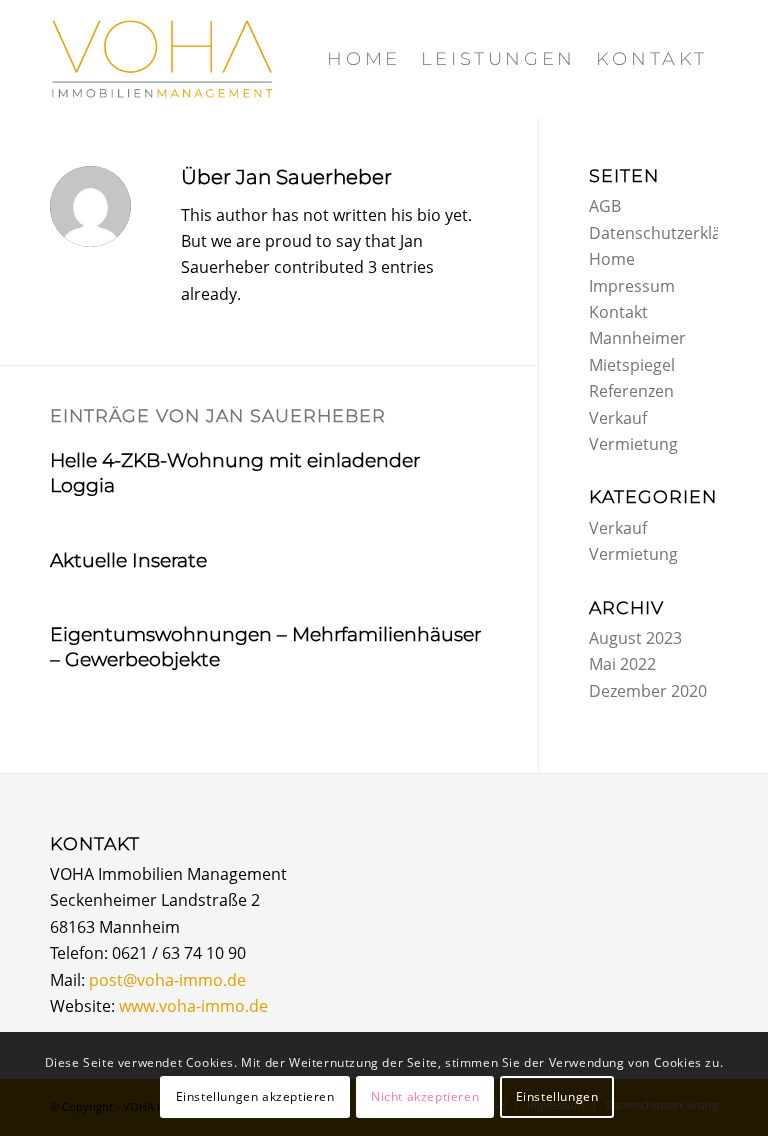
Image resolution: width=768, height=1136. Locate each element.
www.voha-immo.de (193, 1006)
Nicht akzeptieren (425, 1096)
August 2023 (635, 638)
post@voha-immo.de (167, 980)
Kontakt (618, 312)
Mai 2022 (622, 664)
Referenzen (631, 391)
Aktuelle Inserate (128, 560)
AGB (605, 206)
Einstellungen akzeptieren (255, 1096)
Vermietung (633, 444)
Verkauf (618, 418)
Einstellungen (557, 1096)
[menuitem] (363, 59)
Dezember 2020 (648, 691)
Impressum (632, 286)
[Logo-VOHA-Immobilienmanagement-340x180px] (161, 59)
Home (612, 259)
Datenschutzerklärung (673, 233)
